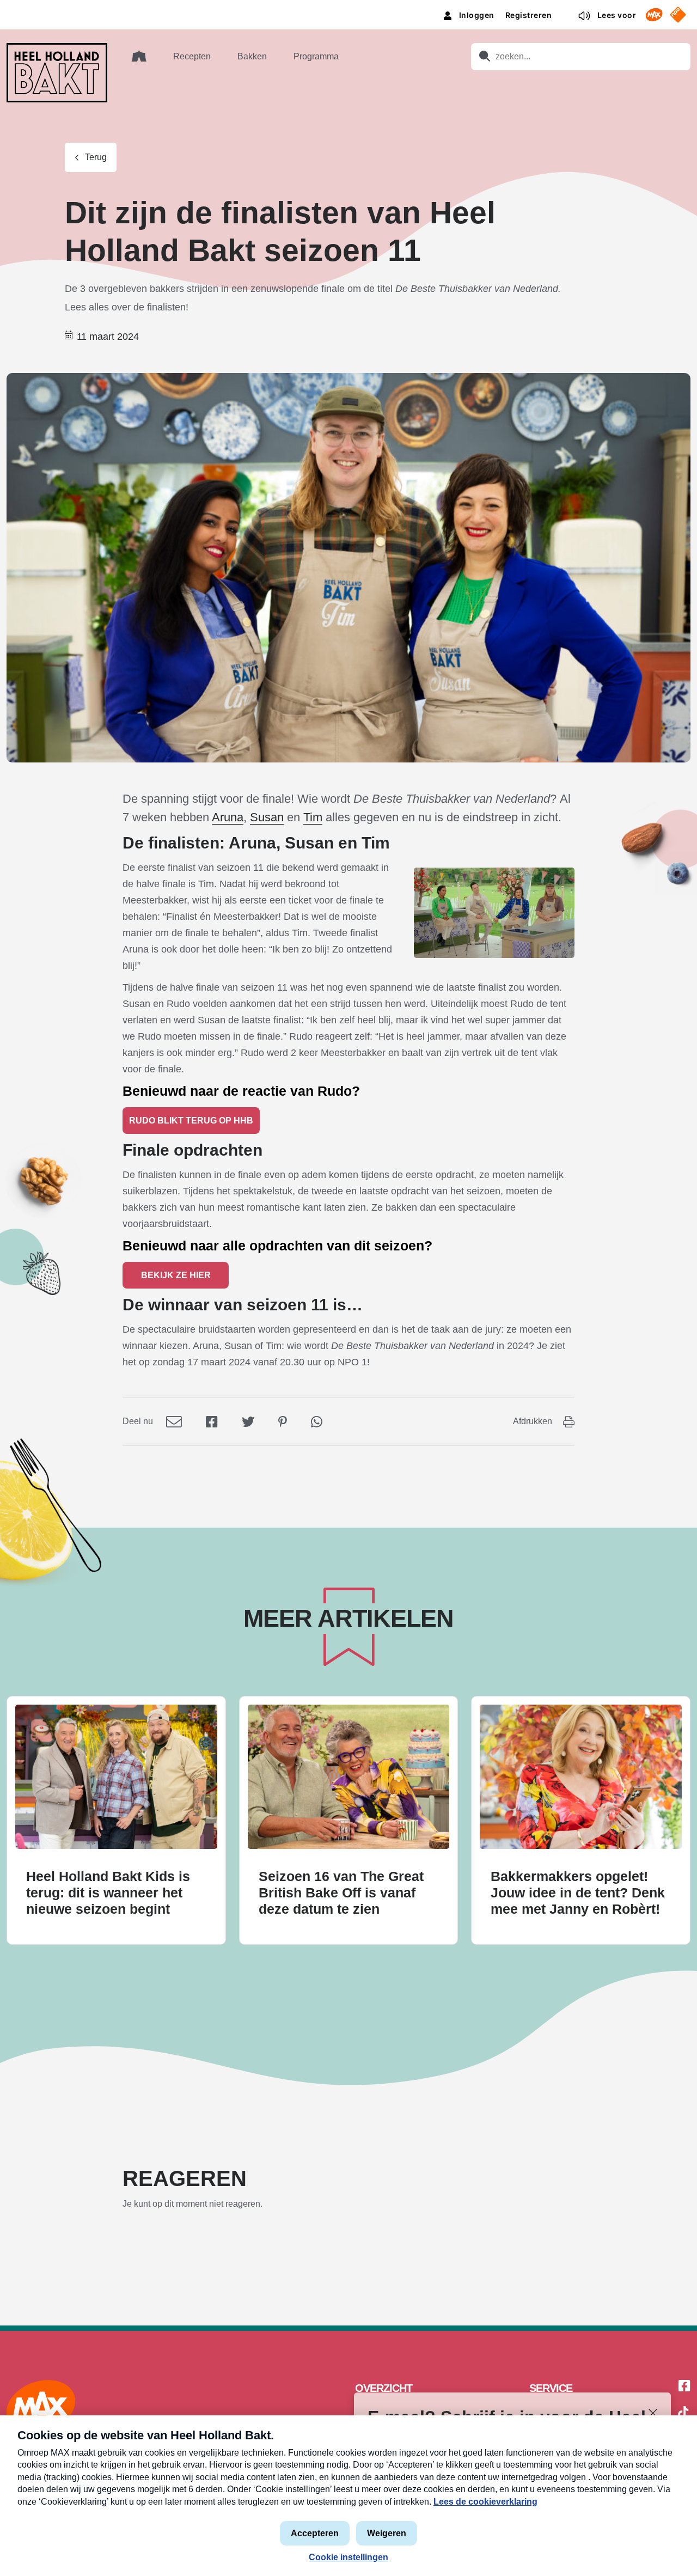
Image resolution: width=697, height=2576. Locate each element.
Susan (267, 817)
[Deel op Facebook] (212, 1421)
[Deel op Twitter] (248, 1421)
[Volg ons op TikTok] (683, 2414)
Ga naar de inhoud (348, 8)
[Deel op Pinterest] (283, 1421)
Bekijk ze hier (176, 1275)
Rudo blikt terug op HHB (191, 1121)
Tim (313, 817)
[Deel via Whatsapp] (317, 1421)
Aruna (228, 817)
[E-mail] (174, 1421)
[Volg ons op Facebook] (684, 2386)
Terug (96, 157)
